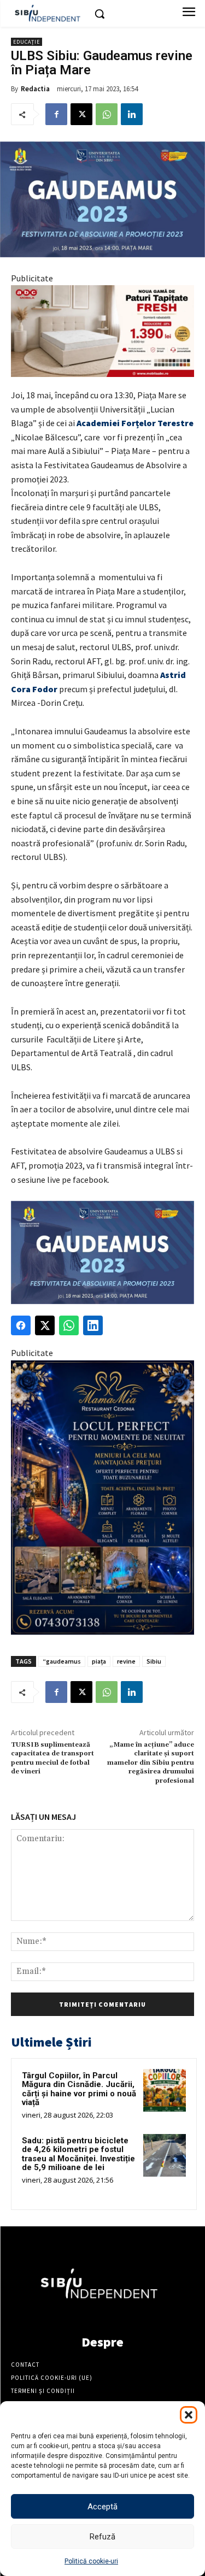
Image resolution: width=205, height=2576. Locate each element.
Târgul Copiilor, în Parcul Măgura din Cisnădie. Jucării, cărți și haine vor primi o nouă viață (79, 2089)
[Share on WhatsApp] (69, 1325)
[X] (81, 114)
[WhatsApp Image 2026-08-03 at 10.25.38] (102, 331)
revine (126, 1661)
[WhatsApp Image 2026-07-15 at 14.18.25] (102, 1498)
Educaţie (27, 42)
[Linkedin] (132, 114)
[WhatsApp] (107, 114)
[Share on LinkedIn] (93, 1325)
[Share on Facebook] (21, 1325)
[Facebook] (56, 114)
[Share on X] (45, 1325)
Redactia (35, 89)
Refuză (102, 2537)
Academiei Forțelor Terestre (135, 423)
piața (99, 1661)
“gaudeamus (62, 1661)
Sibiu (154, 1661)
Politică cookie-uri (91, 2561)
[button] (189, 2415)
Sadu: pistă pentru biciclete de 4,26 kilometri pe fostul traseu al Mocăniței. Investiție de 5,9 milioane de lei (78, 2154)
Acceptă (102, 2507)
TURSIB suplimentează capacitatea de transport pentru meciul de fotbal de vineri (52, 1758)
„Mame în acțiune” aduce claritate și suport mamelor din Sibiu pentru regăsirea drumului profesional (151, 1763)
